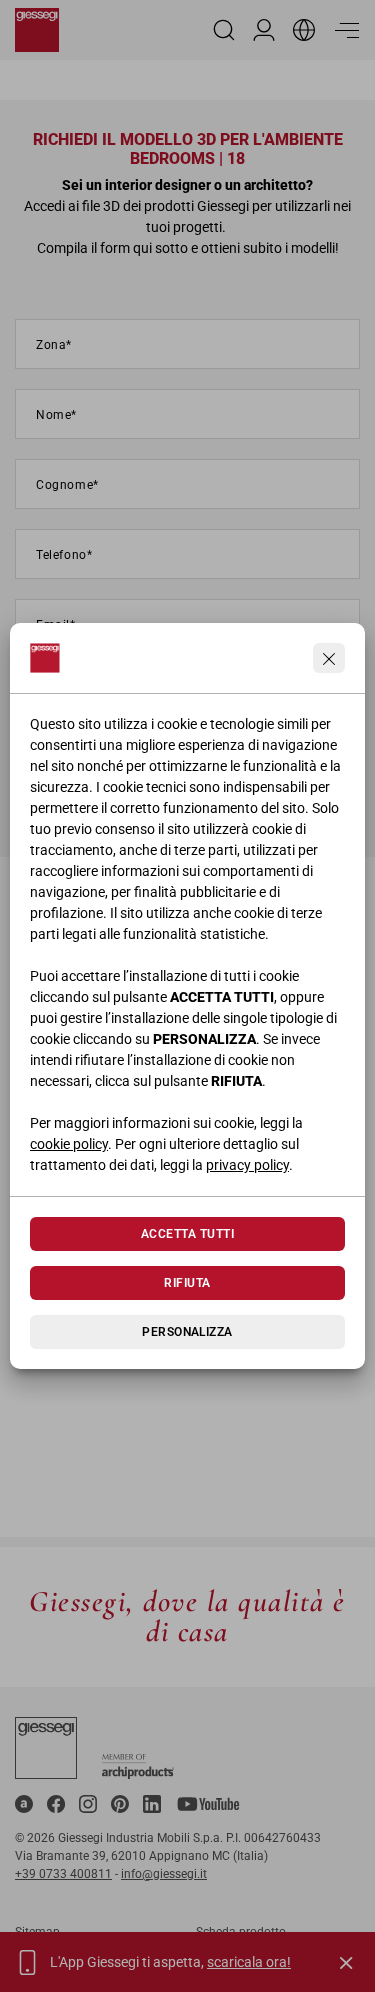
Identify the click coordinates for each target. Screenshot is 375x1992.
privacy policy (247, 1165)
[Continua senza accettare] (329, 658)
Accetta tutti (187, 1234)
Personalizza (187, 1332)
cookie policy (69, 1144)
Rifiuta (187, 1283)
